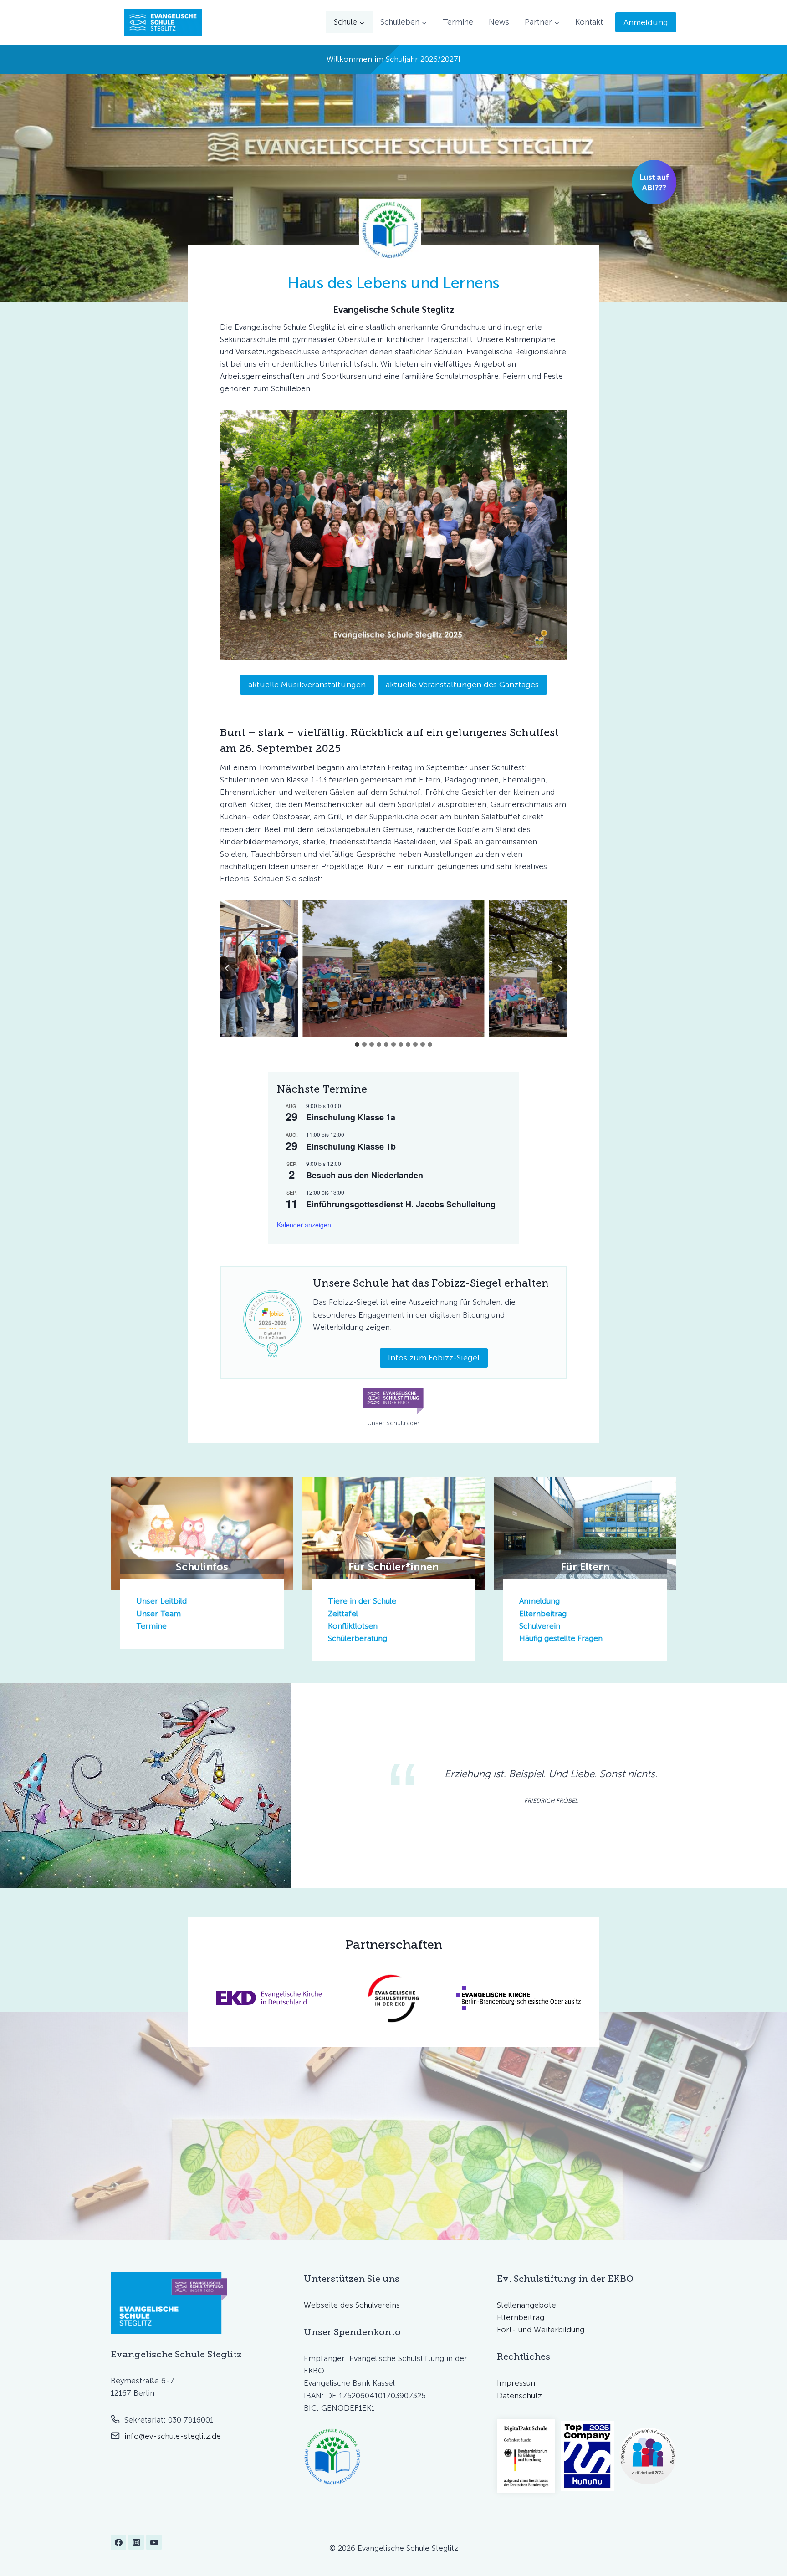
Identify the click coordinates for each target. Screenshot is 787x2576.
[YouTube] (154, 2542)
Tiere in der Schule (362, 1601)
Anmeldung (646, 22)
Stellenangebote (526, 2305)
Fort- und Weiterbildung (541, 2330)
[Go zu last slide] (227, 968)
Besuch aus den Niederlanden (365, 1175)
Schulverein (540, 1626)
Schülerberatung (358, 1638)
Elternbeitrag (543, 1614)
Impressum (517, 2383)
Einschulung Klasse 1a (351, 1117)
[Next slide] (560, 968)
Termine (458, 22)
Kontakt (589, 22)
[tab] (357, 1044)
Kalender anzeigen (304, 1225)
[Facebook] (118, 2542)
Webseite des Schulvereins (352, 2305)
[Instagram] (136, 2542)
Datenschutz (519, 2396)
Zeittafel (343, 1614)
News (499, 22)
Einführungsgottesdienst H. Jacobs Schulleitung (401, 1204)
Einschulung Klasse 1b (351, 1146)
